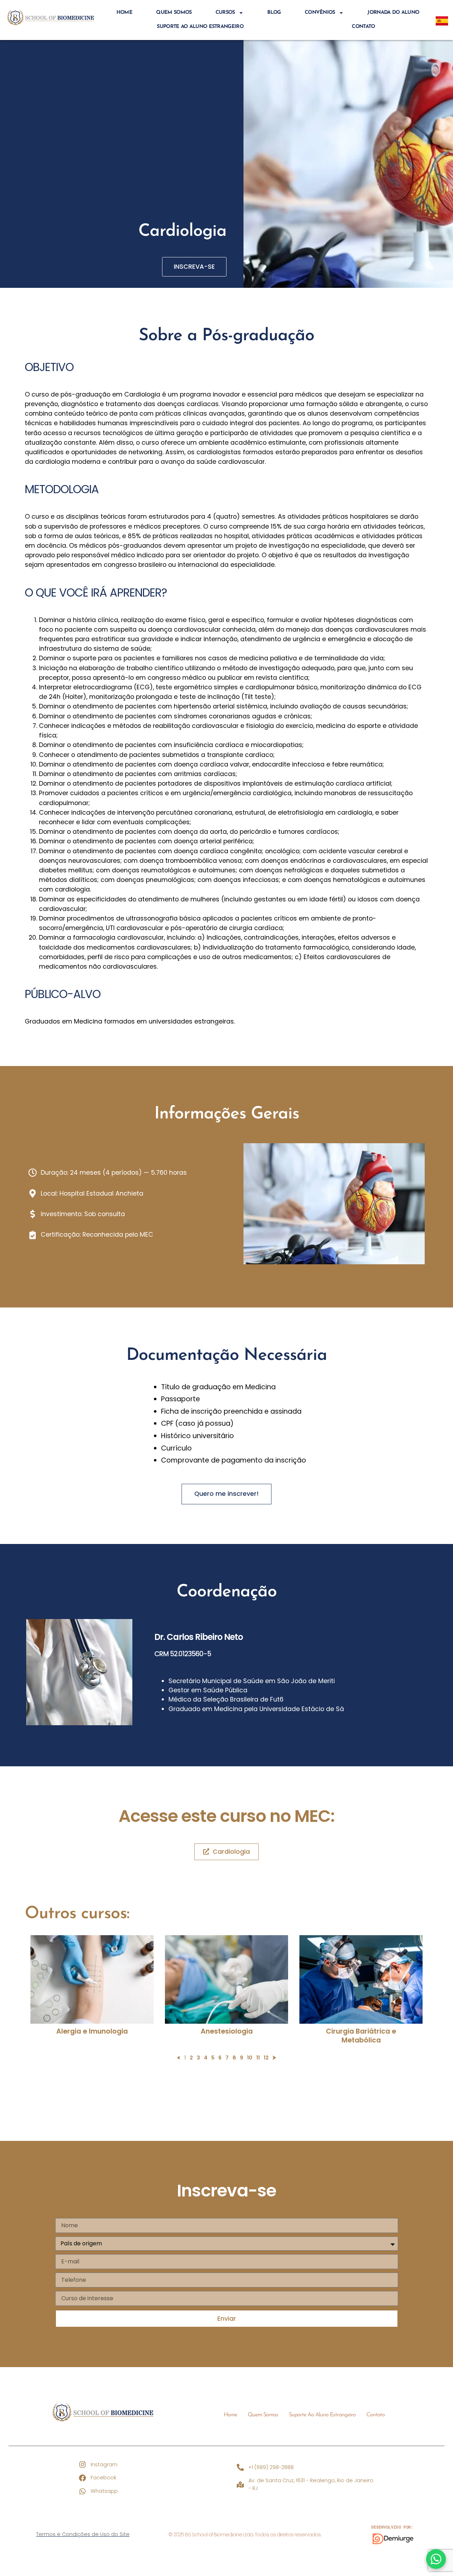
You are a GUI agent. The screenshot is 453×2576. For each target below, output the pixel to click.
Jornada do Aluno (393, 13)
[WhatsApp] (436, 2559)
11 (258, 2058)
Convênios (320, 13)
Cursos (225, 13)
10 (250, 2058)
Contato (363, 27)
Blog (274, 13)
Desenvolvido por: (392, 2527)
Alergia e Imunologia (92, 2031)
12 (266, 2058)
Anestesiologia (227, 2031)
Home (124, 13)
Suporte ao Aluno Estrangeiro (200, 27)
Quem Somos (174, 13)
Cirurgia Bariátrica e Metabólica (361, 2036)
